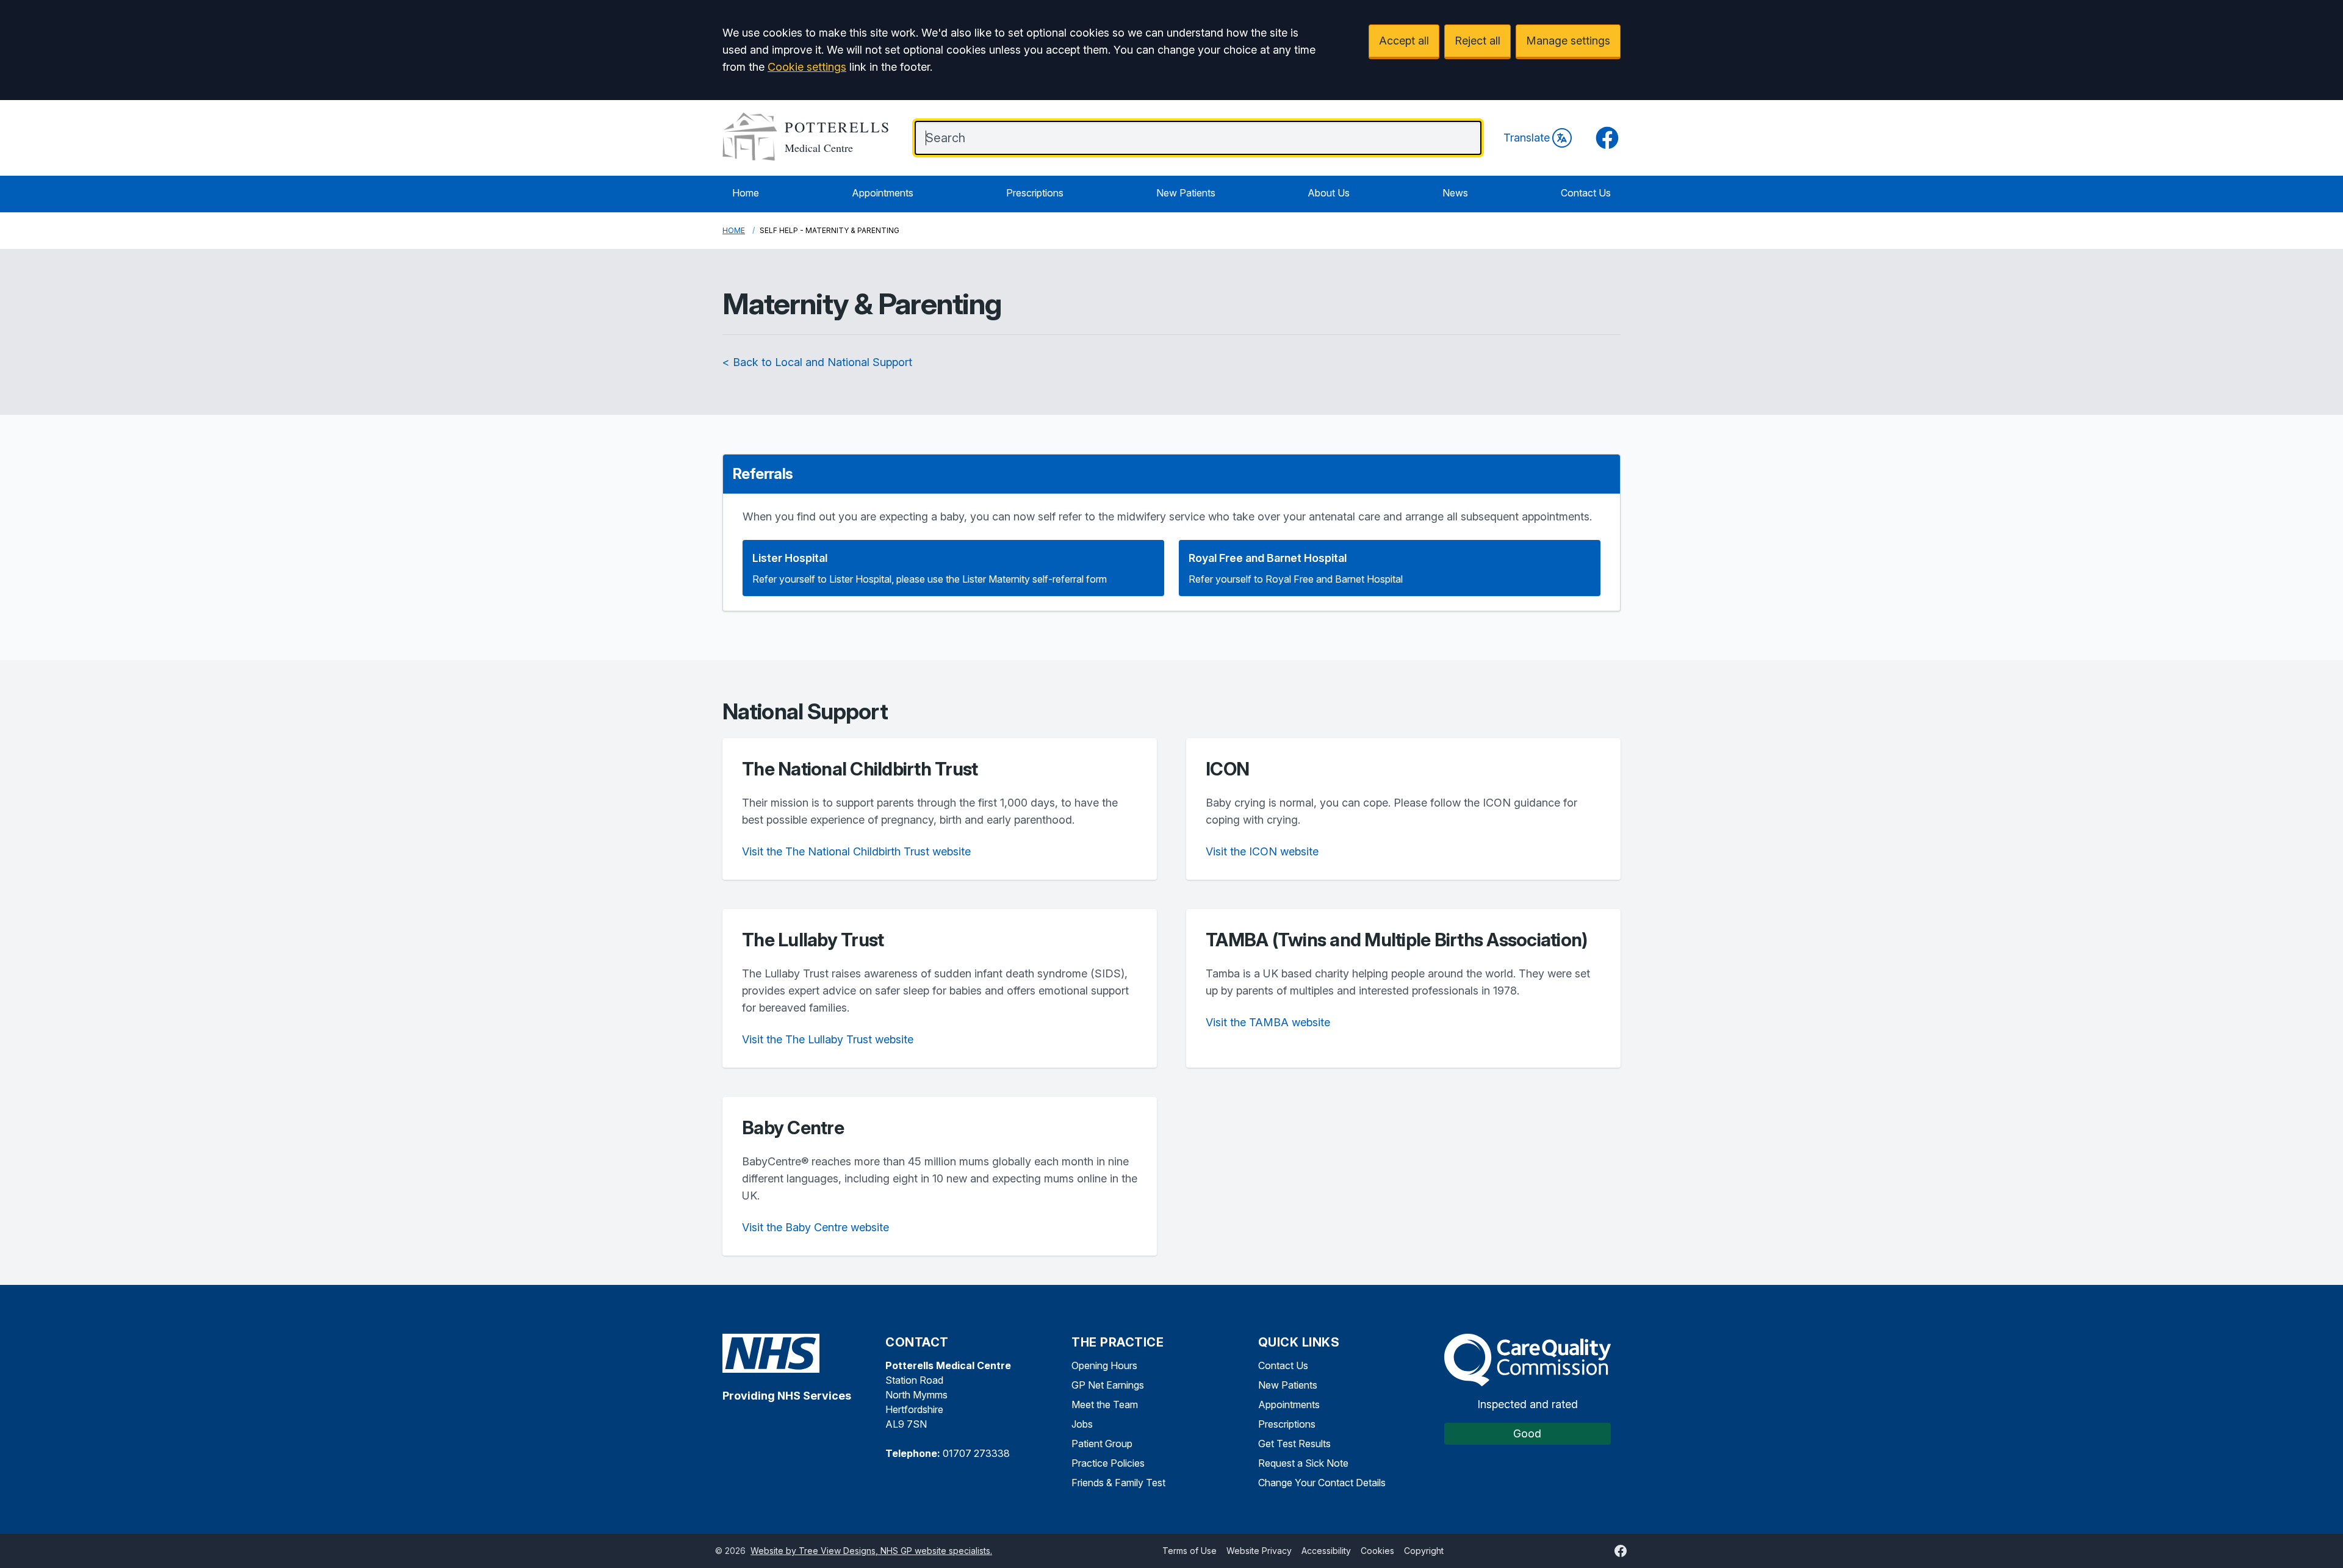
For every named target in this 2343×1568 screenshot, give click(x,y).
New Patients (1186, 193)
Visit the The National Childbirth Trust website (856, 851)
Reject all (1477, 41)
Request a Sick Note (1303, 1463)
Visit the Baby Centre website (815, 1227)
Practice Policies (1108, 1463)
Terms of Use (1189, 1551)
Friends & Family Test (1118, 1483)
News (1455, 193)
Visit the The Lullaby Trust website (828, 1039)
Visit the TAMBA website (1268, 1022)
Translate (1527, 138)
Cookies (1377, 1551)
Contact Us (1586, 193)
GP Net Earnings (1108, 1385)
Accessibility (1326, 1551)
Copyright (1424, 1551)
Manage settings (1568, 41)
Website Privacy (1259, 1551)
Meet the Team (1105, 1404)
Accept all (1404, 41)
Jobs (1082, 1424)
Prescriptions (1035, 193)
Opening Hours (1104, 1365)
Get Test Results (1294, 1444)
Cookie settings (807, 67)
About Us (1329, 193)
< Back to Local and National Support (817, 362)
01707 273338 (976, 1453)
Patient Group (1102, 1444)
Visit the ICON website (1262, 851)
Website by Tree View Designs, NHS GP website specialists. (871, 1551)
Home (746, 193)
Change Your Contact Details (1322, 1483)
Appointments (883, 193)
